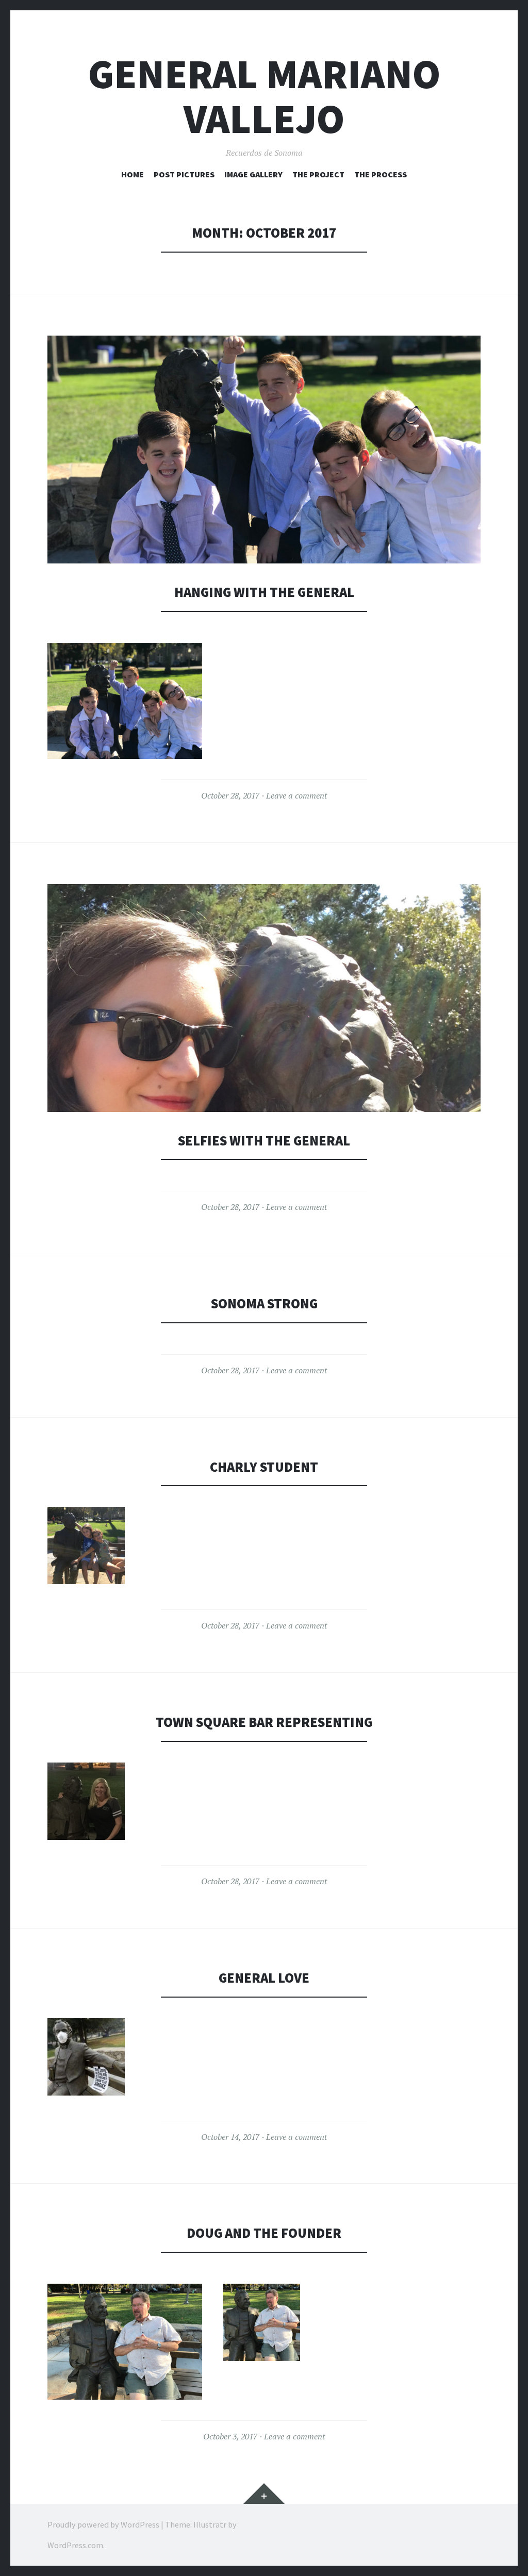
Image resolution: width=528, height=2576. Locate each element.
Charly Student (264, 1467)
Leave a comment (296, 795)
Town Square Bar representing (264, 1722)
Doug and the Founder (264, 2233)
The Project (318, 174)
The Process (381, 174)
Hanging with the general (264, 592)
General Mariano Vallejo (264, 96)
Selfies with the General (264, 1141)
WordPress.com (75, 2545)
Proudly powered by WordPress (103, 2524)
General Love (264, 1978)
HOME (133, 174)
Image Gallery (253, 174)
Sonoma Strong (264, 1303)
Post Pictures (184, 174)
